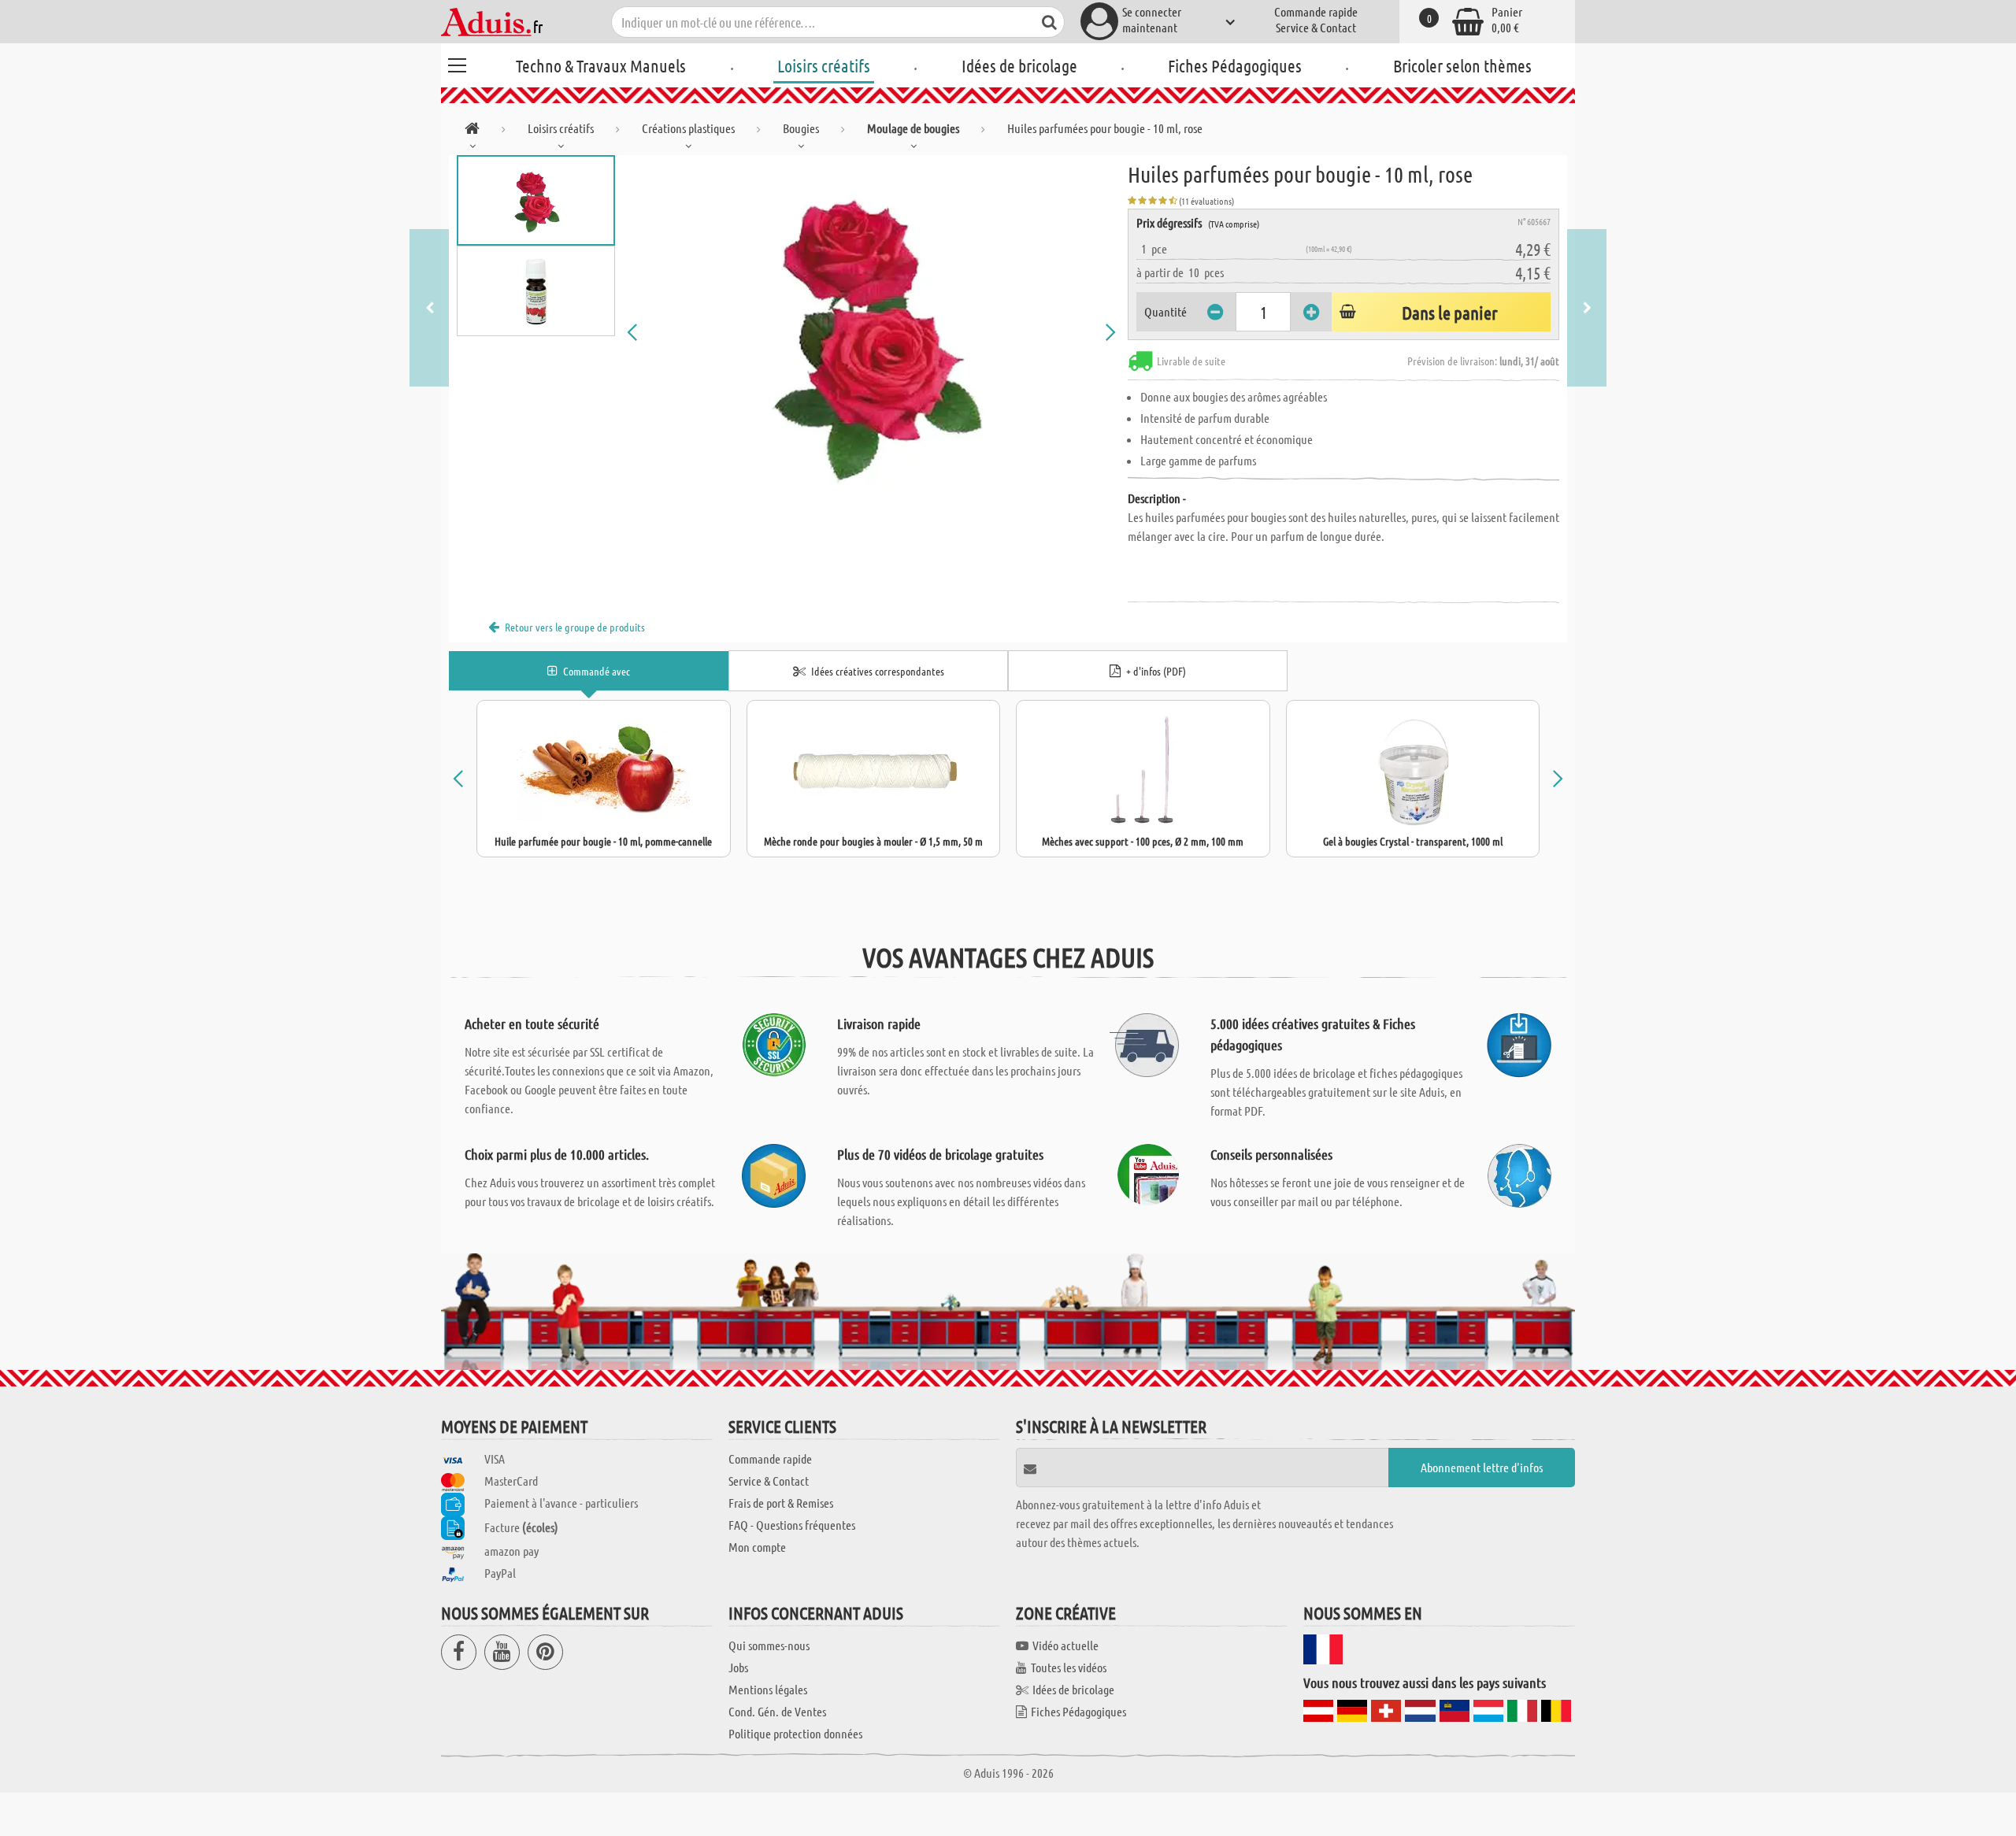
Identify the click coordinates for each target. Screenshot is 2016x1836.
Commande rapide (1316, 11)
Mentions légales (768, 1689)
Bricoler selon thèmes (1462, 65)
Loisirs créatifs (824, 65)
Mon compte (757, 1547)
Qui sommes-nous (769, 1645)
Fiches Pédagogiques (1235, 65)
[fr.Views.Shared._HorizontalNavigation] (472, 131)
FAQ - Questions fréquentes (792, 1525)
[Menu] (457, 63)
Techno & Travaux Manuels (601, 65)
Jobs (738, 1667)
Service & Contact (1316, 27)
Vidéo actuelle (1065, 1645)
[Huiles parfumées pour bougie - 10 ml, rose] (872, 332)
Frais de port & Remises (781, 1503)
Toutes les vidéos (1069, 1667)
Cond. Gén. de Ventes (777, 1711)
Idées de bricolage (1019, 65)
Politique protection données (795, 1733)
